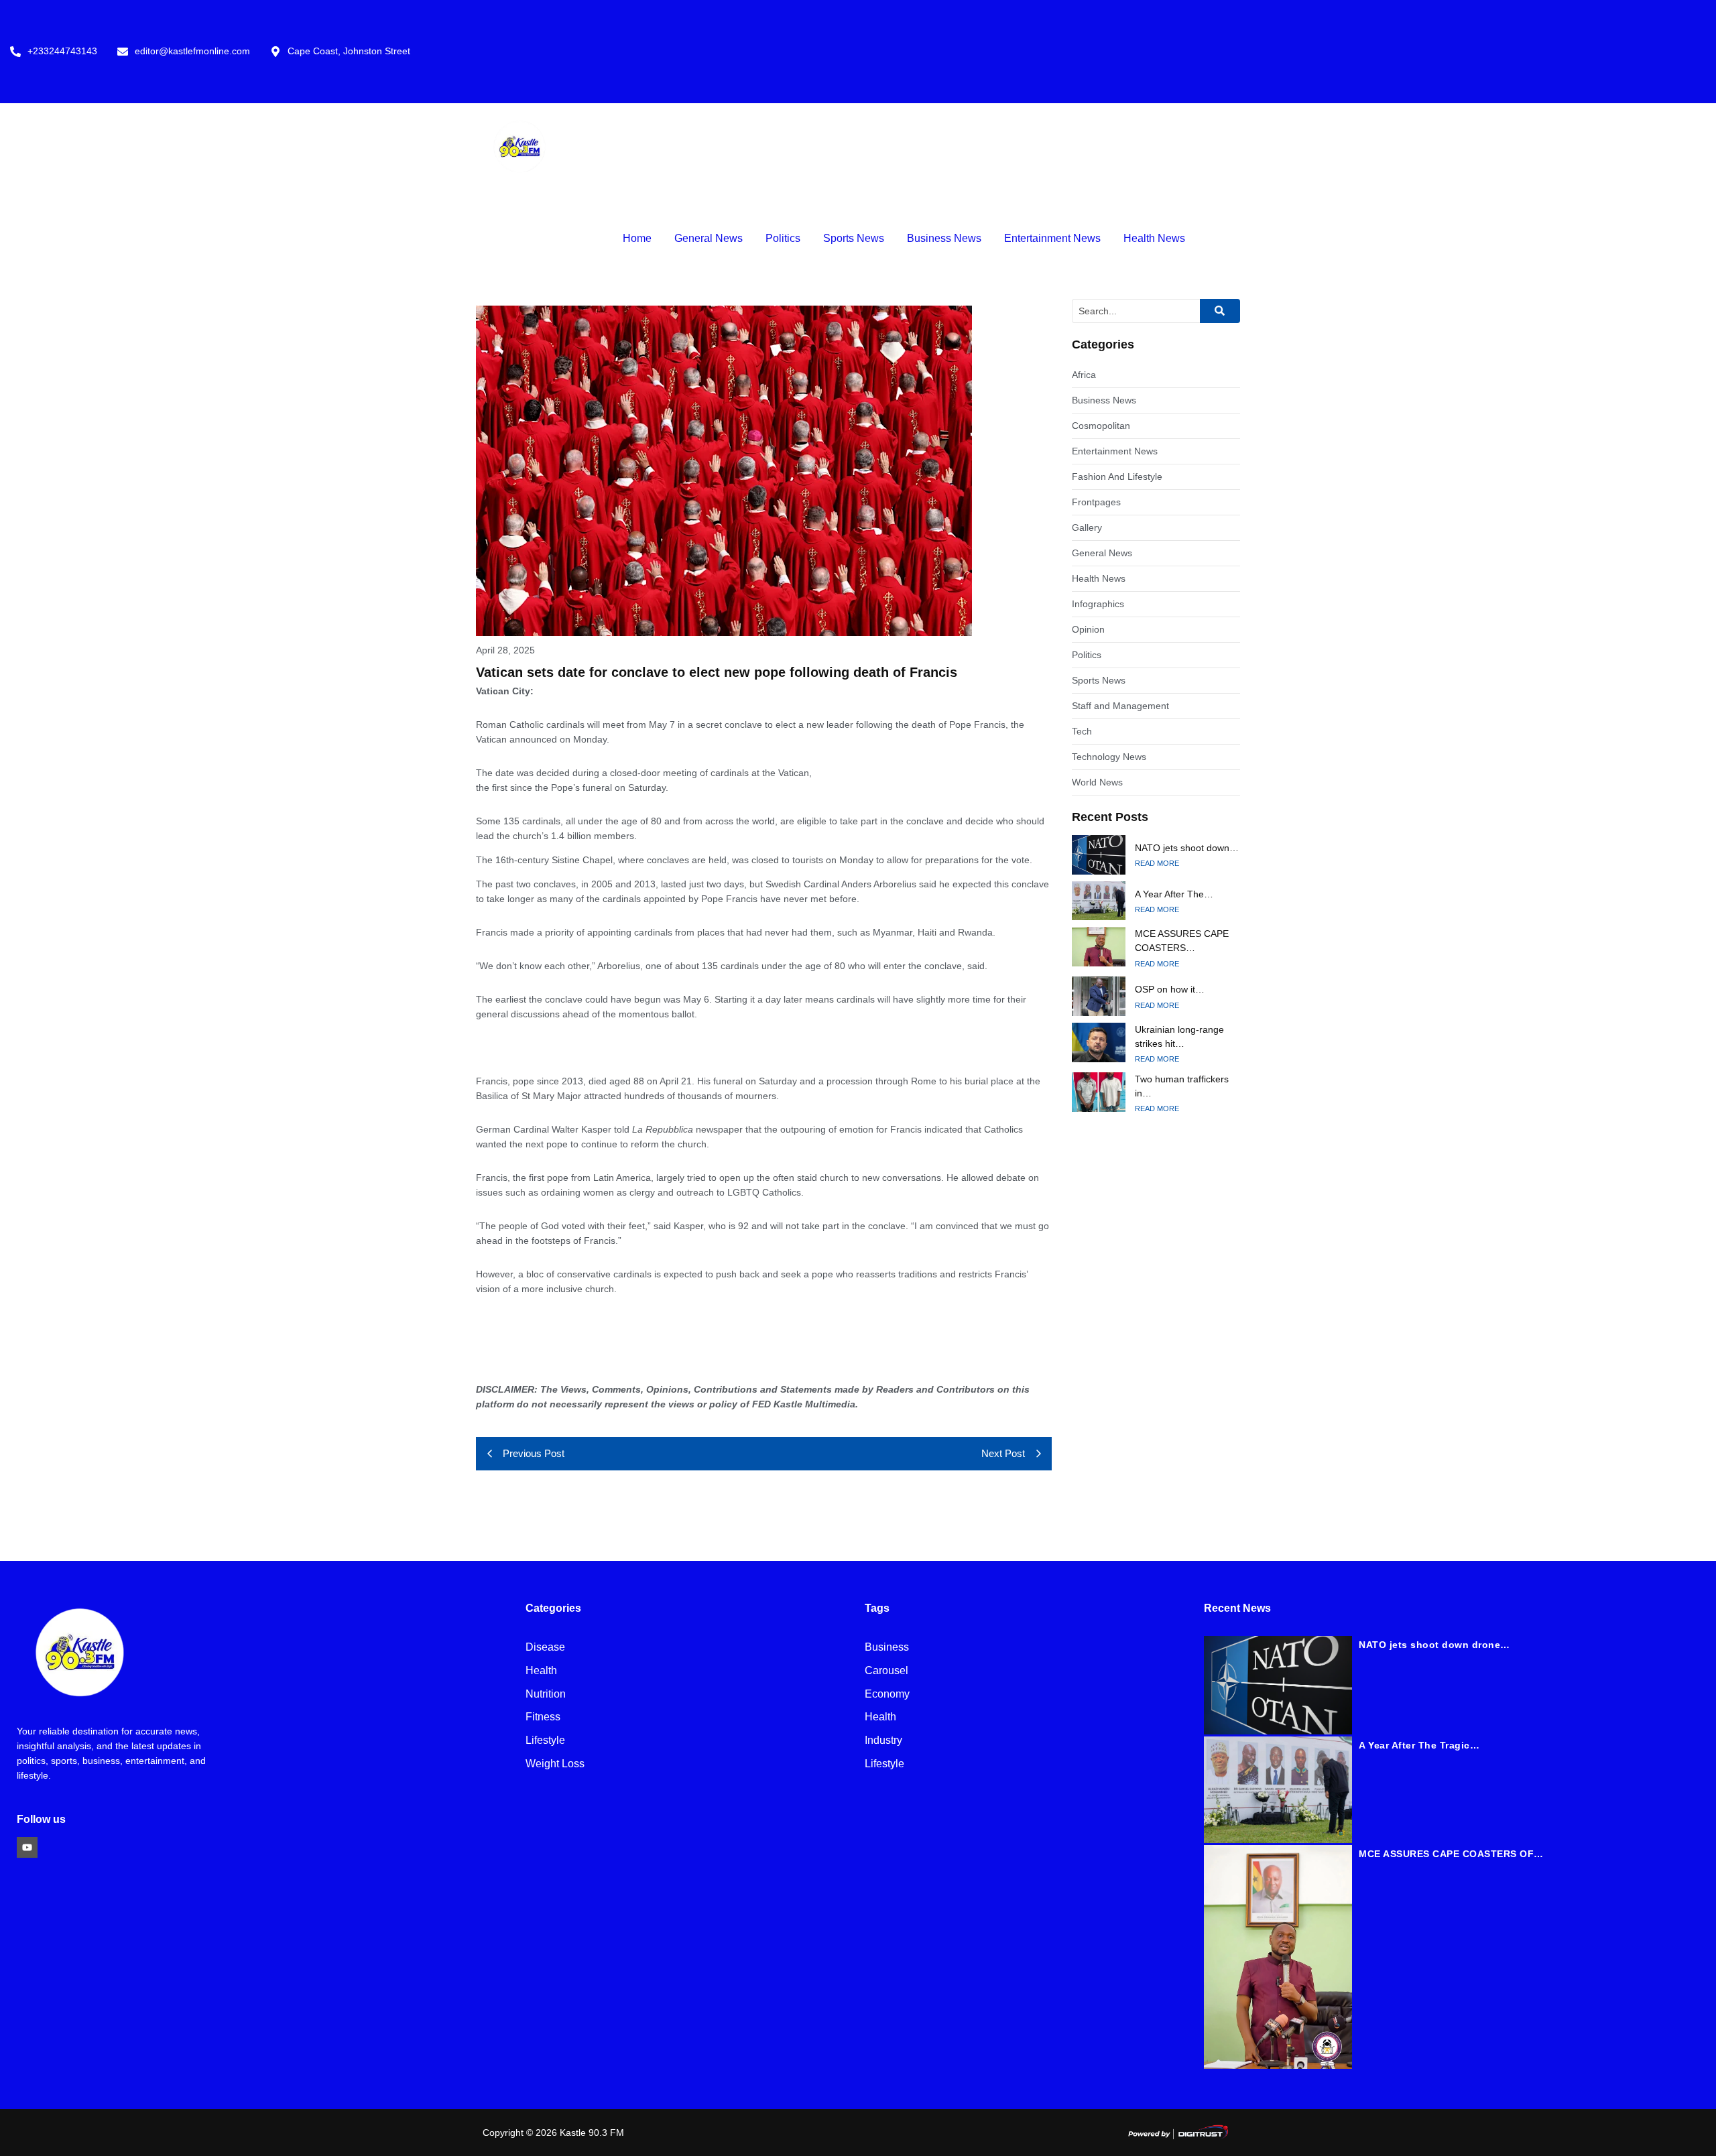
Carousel (886, 1671)
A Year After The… (1174, 894)
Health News (1154, 238)
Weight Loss (555, 1764)
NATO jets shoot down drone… (1434, 1645)
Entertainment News (1052, 238)
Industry (883, 1741)
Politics (783, 238)
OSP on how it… (1170, 989)
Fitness (543, 1717)
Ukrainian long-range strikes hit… (1179, 1036)
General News (709, 238)
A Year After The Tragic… (1419, 1745)
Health (541, 1671)
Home (637, 238)
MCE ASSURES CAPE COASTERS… (1182, 941)
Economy (887, 1695)
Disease (545, 1648)
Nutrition (546, 1695)
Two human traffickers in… (1182, 1086)
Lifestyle (545, 1741)
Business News (944, 238)
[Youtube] (27, 1847)
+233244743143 (62, 51)
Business (887, 1648)
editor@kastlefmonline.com (192, 51)
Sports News (854, 238)
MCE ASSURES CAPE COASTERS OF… (1451, 1854)
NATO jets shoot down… (1187, 848)
